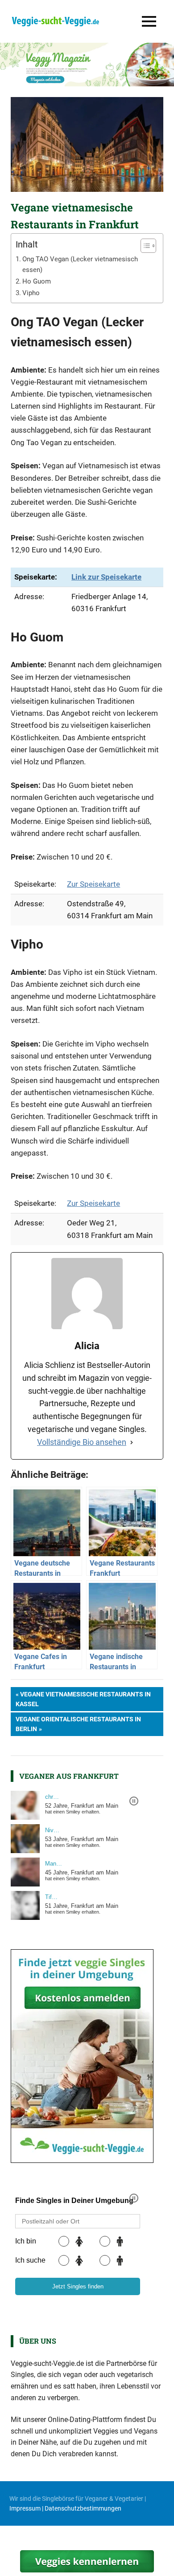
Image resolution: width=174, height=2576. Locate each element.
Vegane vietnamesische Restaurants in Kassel (83, 1699)
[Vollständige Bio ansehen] (132, 1442)
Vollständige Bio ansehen (82, 1442)
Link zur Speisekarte (106, 577)
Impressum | (27, 2508)
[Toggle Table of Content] (144, 246)
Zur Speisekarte (93, 884)
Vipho (31, 293)
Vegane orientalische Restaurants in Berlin (78, 1724)
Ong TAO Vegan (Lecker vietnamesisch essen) (80, 265)
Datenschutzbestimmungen (83, 2508)
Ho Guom (37, 281)
